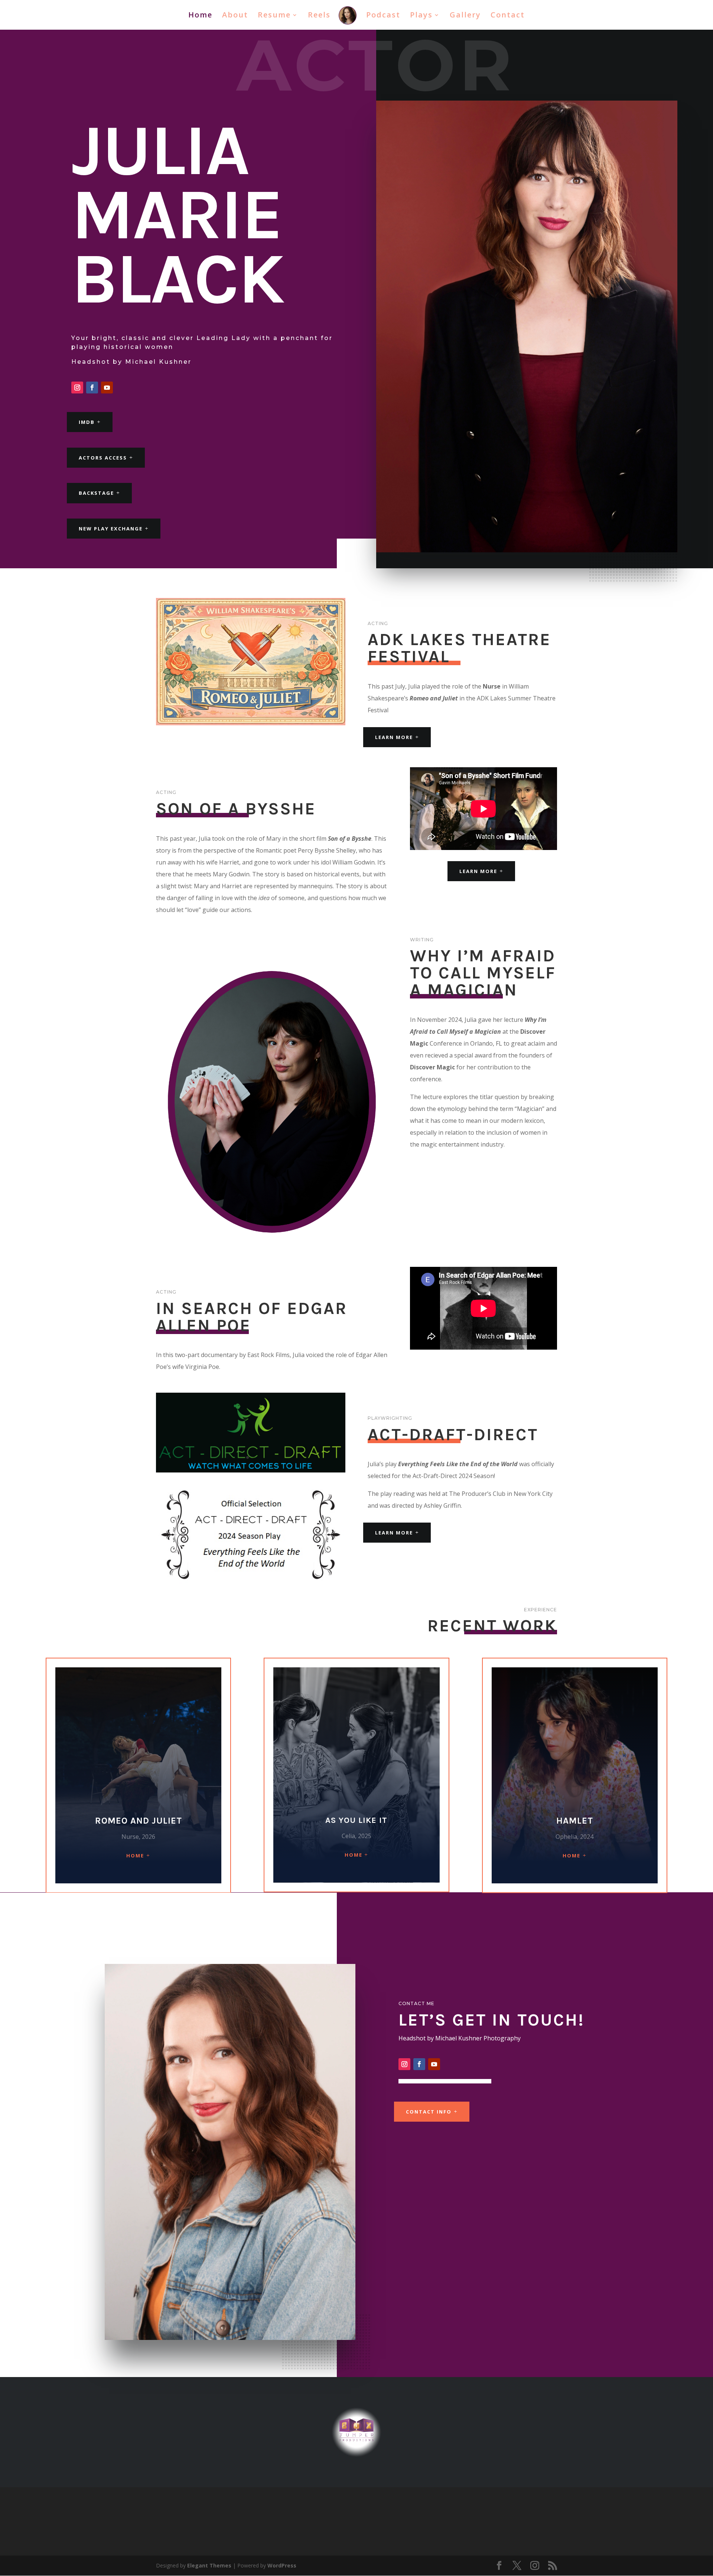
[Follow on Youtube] (107, 388)
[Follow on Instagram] (77, 388)
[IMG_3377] (251, 1470)
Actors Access (103, 458)
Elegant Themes (209, 2565)
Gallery (465, 16)
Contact (508, 16)
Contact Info (429, 2112)
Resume (274, 16)
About (235, 16)
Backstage (96, 493)
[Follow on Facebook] (92, 388)
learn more (478, 871)
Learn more (394, 737)
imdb (87, 422)
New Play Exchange (111, 529)
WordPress (282, 2565)
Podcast (383, 16)
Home (200, 16)
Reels (319, 16)
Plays (421, 16)
